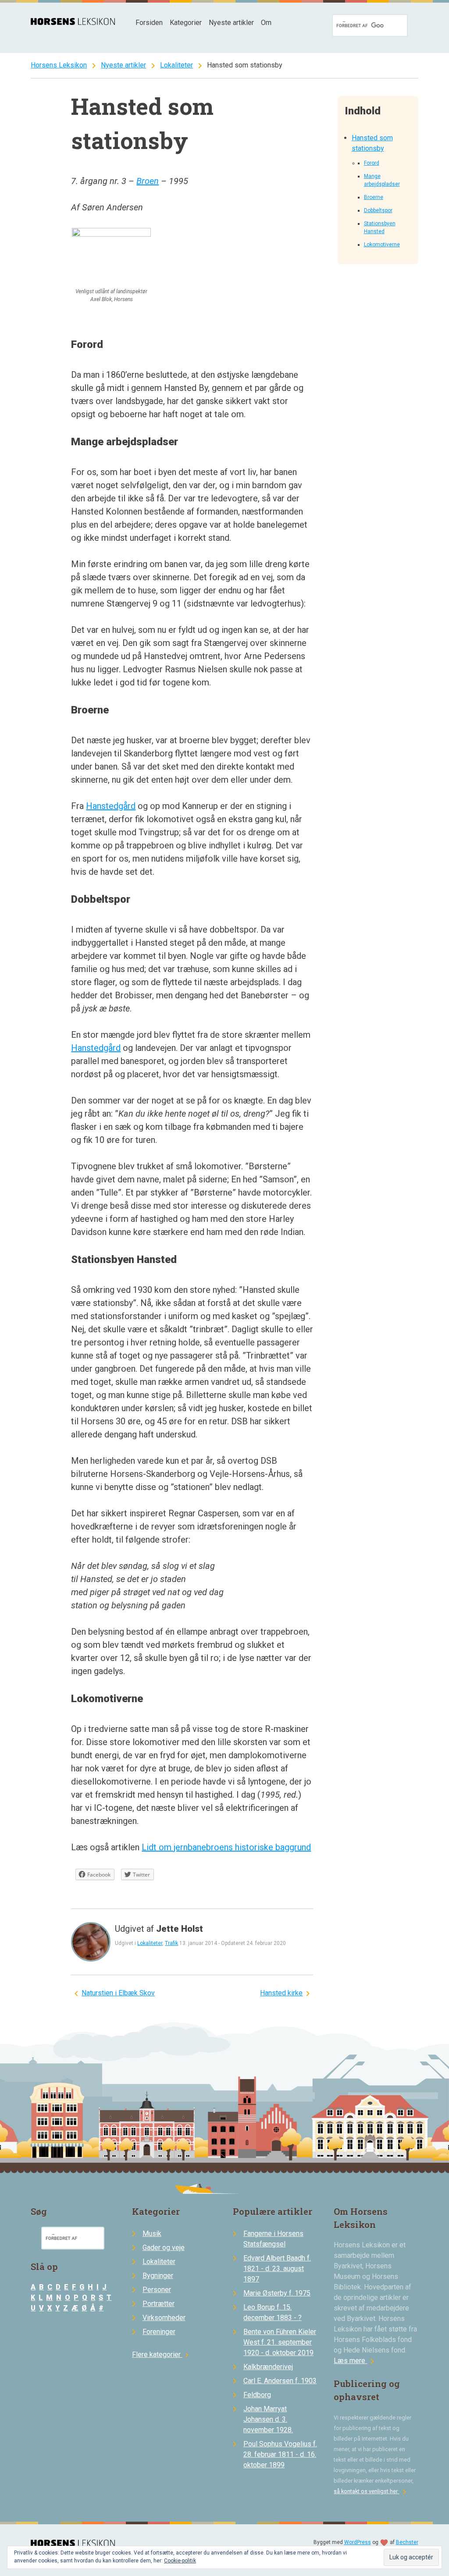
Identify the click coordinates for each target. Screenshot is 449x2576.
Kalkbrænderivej (268, 2367)
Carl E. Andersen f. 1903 (280, 2381)
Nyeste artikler (231, 23)
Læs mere (356, 2361)
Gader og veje (164, 2248)
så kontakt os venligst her (372, 2491)
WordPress (358, 2542)
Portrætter (159, 2304)
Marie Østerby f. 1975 (277, 2293)
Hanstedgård (111, 806)
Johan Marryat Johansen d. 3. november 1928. (268, 2419)
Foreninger (159, 2332)
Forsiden (149, 23)
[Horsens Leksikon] (73, 23)
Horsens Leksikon (59, 65)
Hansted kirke (281, 1993)
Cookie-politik (180, 2561)
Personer (157, 2290)
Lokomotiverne (382, 245)
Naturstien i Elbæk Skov (118, 1993)
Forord (372, 163)
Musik (152, 2234)
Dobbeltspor (378, 210)
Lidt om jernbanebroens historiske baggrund (226, 1847)
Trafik (171, 1943)
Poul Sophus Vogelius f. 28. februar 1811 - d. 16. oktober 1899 (280, 2454)
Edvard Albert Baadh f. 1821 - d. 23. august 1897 (277, 2269)
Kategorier (186, 23)
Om (266, 23)
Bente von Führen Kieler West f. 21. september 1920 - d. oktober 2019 (280, 2342)
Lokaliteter (176, 65)
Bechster (407, 2542)
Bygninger (158, 2276)
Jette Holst (180, 1929)
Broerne (374, 197)
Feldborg (257, 2395)
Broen (148, 181)
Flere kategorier (162, 2354)
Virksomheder (164, 2318)
